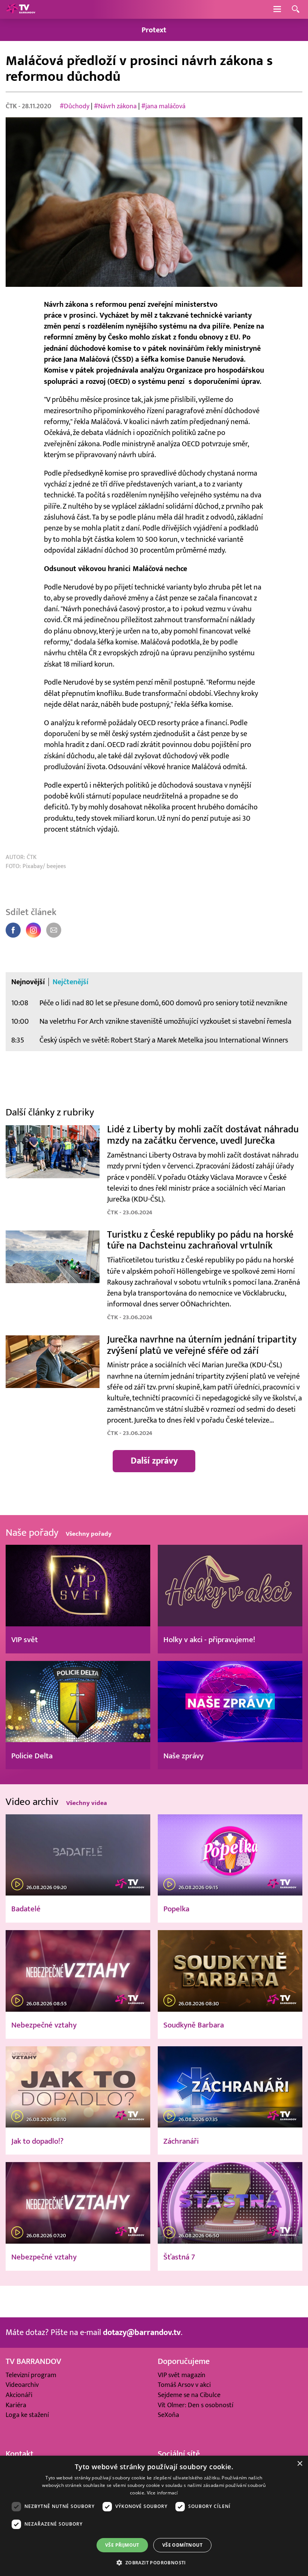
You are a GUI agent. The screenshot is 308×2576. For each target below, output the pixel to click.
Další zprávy (154, 1461)
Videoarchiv (22, 2385)
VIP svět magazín (182, 2375)
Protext (154, 30)
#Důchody (75, 106)
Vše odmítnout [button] (182, 2545)
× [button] (300, 2464)
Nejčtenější (71, 982)
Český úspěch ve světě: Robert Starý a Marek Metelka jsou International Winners (164, 1040)
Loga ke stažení (27, 2415)
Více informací (162, 2493)
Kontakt (20, 2454)
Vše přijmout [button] (122, 2545)
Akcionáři (19, 2395)
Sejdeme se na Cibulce (189, 2395)
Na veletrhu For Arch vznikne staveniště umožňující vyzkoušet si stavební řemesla (165, 1021)
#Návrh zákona (115, 106)
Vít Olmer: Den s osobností (196, 2405)
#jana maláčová (163, 106)
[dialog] (154, 2516)
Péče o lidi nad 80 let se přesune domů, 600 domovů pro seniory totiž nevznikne (163, 1003)
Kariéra (16, 2405)
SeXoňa (168, 2415)
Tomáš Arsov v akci (184, 2385)
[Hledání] (296, 10)
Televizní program (31, 2375)
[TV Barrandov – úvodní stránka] (21, 9)
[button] (154, 2562)
